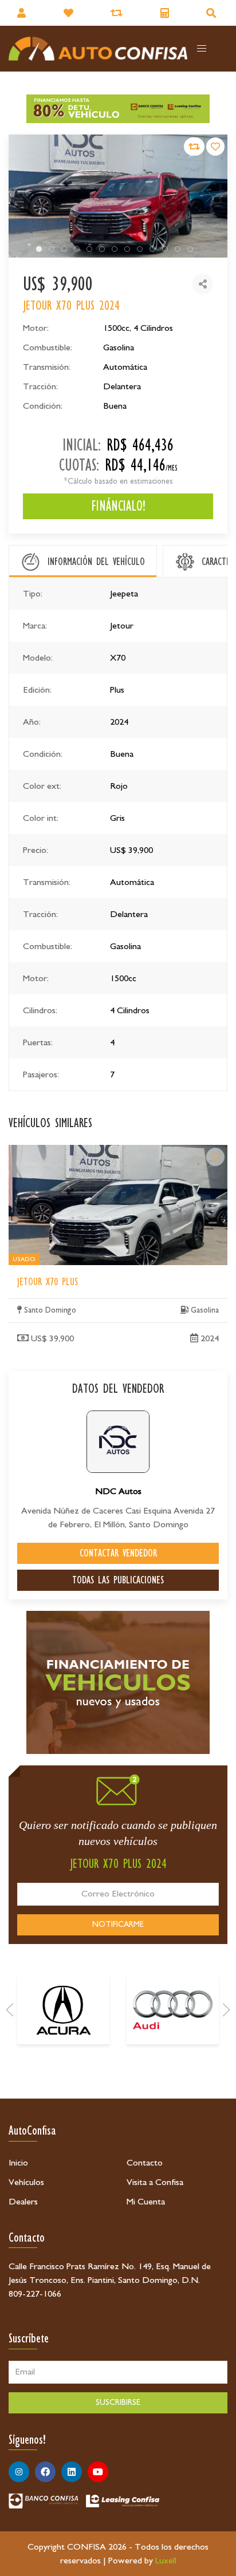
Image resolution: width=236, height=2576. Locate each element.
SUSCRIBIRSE (118, 2403)
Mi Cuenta (146, 2202)
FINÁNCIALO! (118, 506)
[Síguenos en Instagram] (19, 2472)
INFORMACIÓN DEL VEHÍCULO (96, 562)
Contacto (145, 2163)
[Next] (226, 2010)
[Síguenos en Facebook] (45, 2472)
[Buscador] (213, 13)
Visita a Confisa (155, 2182)
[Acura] (63, 2010)
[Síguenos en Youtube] (98, 2472)
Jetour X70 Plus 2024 (48, 1152)
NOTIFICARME (118, 1925)
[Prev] (10, 2010)
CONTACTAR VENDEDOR (118, 1553)
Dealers (23, 2202)
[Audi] (173, 2010)
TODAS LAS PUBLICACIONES (118, 1580)
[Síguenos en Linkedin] (72, 2472)
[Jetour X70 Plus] (215, 1157)
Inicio (18, 2163)
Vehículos (26, 2182)
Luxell (166, 2561)
